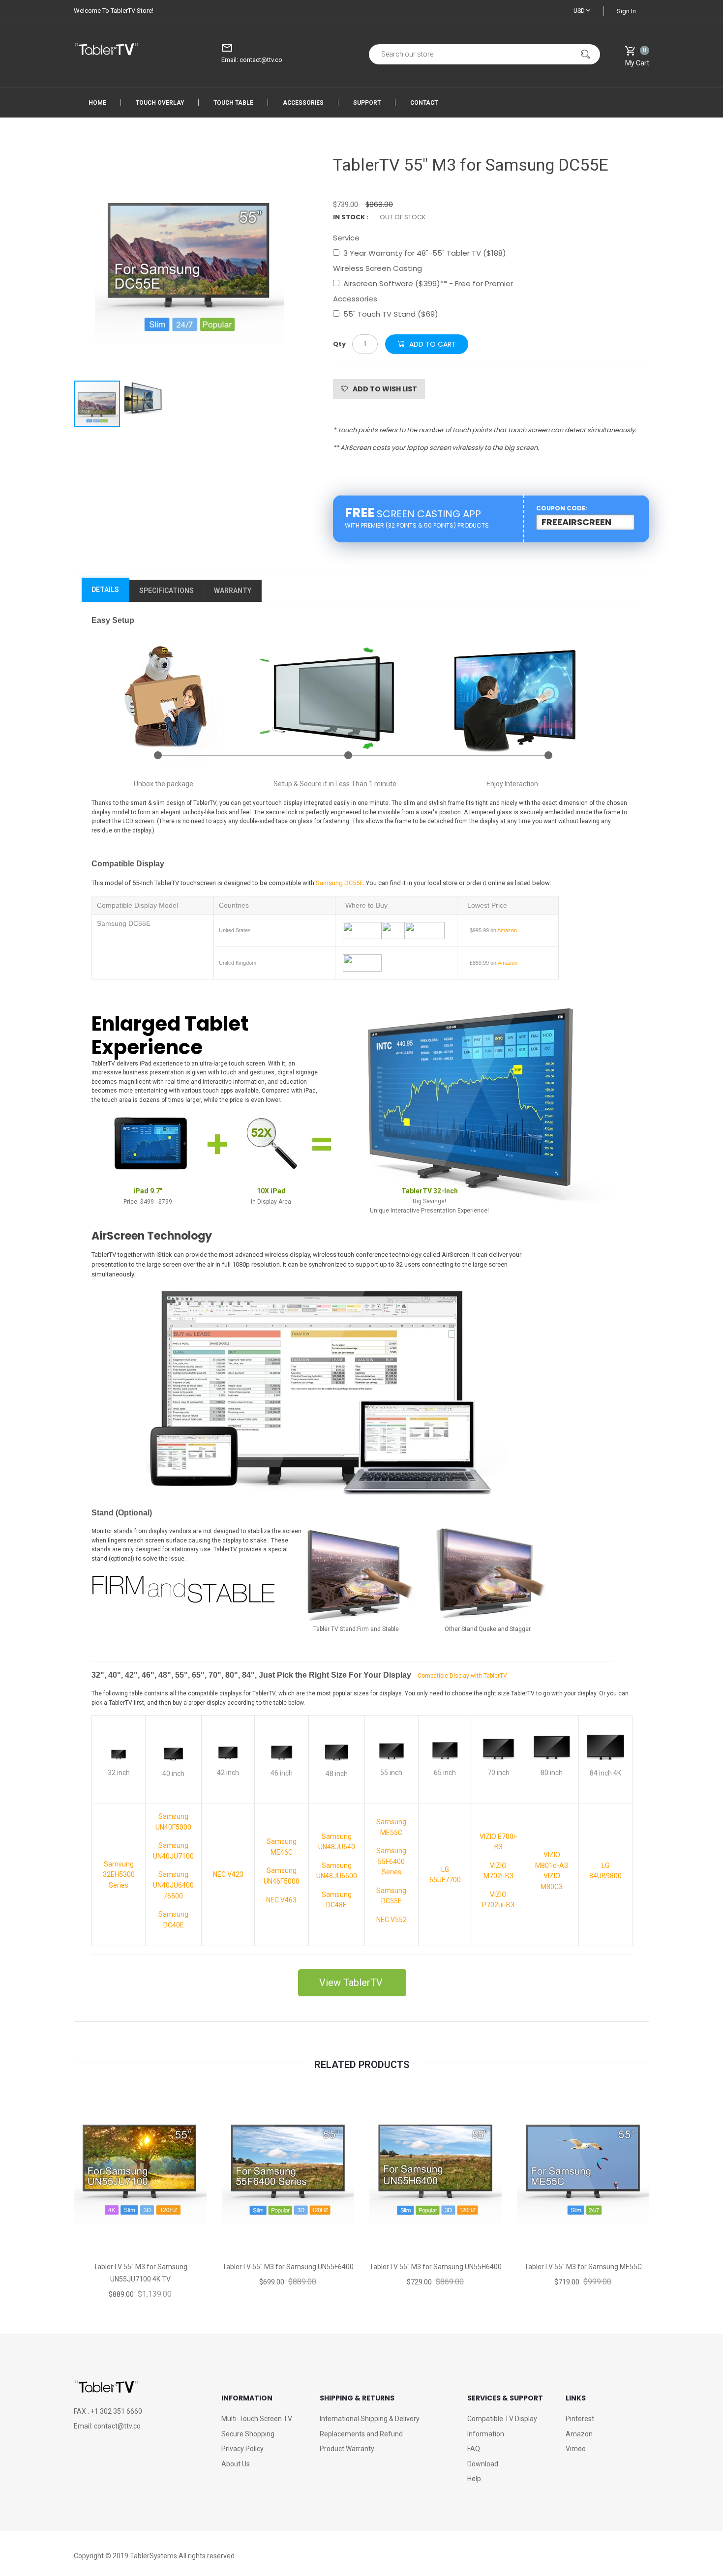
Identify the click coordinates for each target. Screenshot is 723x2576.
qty (339, 344)
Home (97, 103)
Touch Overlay (160, 103)
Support (367, 103)
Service (346, 238)
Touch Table (233, 103)
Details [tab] (105, 590)
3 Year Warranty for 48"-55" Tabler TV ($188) (425, 253)
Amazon (579, 2434)
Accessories (303, 103)
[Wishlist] (140, 2225)
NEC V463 (281, 1900)
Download (483, 2464)
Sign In (626, 11)
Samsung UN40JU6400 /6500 (173, 1885)
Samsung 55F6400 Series (391, 1861)
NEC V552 (392, 1920)
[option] (189, 264)
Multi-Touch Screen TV (257, 2419)
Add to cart (433, 344)
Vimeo (576, 2449)
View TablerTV (352, 1983)
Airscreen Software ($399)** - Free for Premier (428, 283)
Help (474, 2479)
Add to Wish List (385, 389)
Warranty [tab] (233, 591)
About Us (236, 2464)
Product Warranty (347, 2449)
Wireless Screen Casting (377, 268)
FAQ (474, 2449)
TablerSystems (153, 2556)
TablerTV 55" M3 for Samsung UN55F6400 (288, 2267)
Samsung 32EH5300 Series (119, 1875)
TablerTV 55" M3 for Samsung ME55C (583, 2267)
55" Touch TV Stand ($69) (391, 314)
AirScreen (356, 448)
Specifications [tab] (166, 591)
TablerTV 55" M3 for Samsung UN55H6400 (436, 2267)
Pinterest (580, 2419)
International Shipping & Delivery (370, 2419)
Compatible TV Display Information (502, 2426)
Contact (424, 103)
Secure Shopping (248, 2434)
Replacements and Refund (361, 2434)
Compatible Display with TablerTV (462, 1676)
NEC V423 (228, 1874)
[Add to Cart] (96, 2225)
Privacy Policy (242, 2449)
